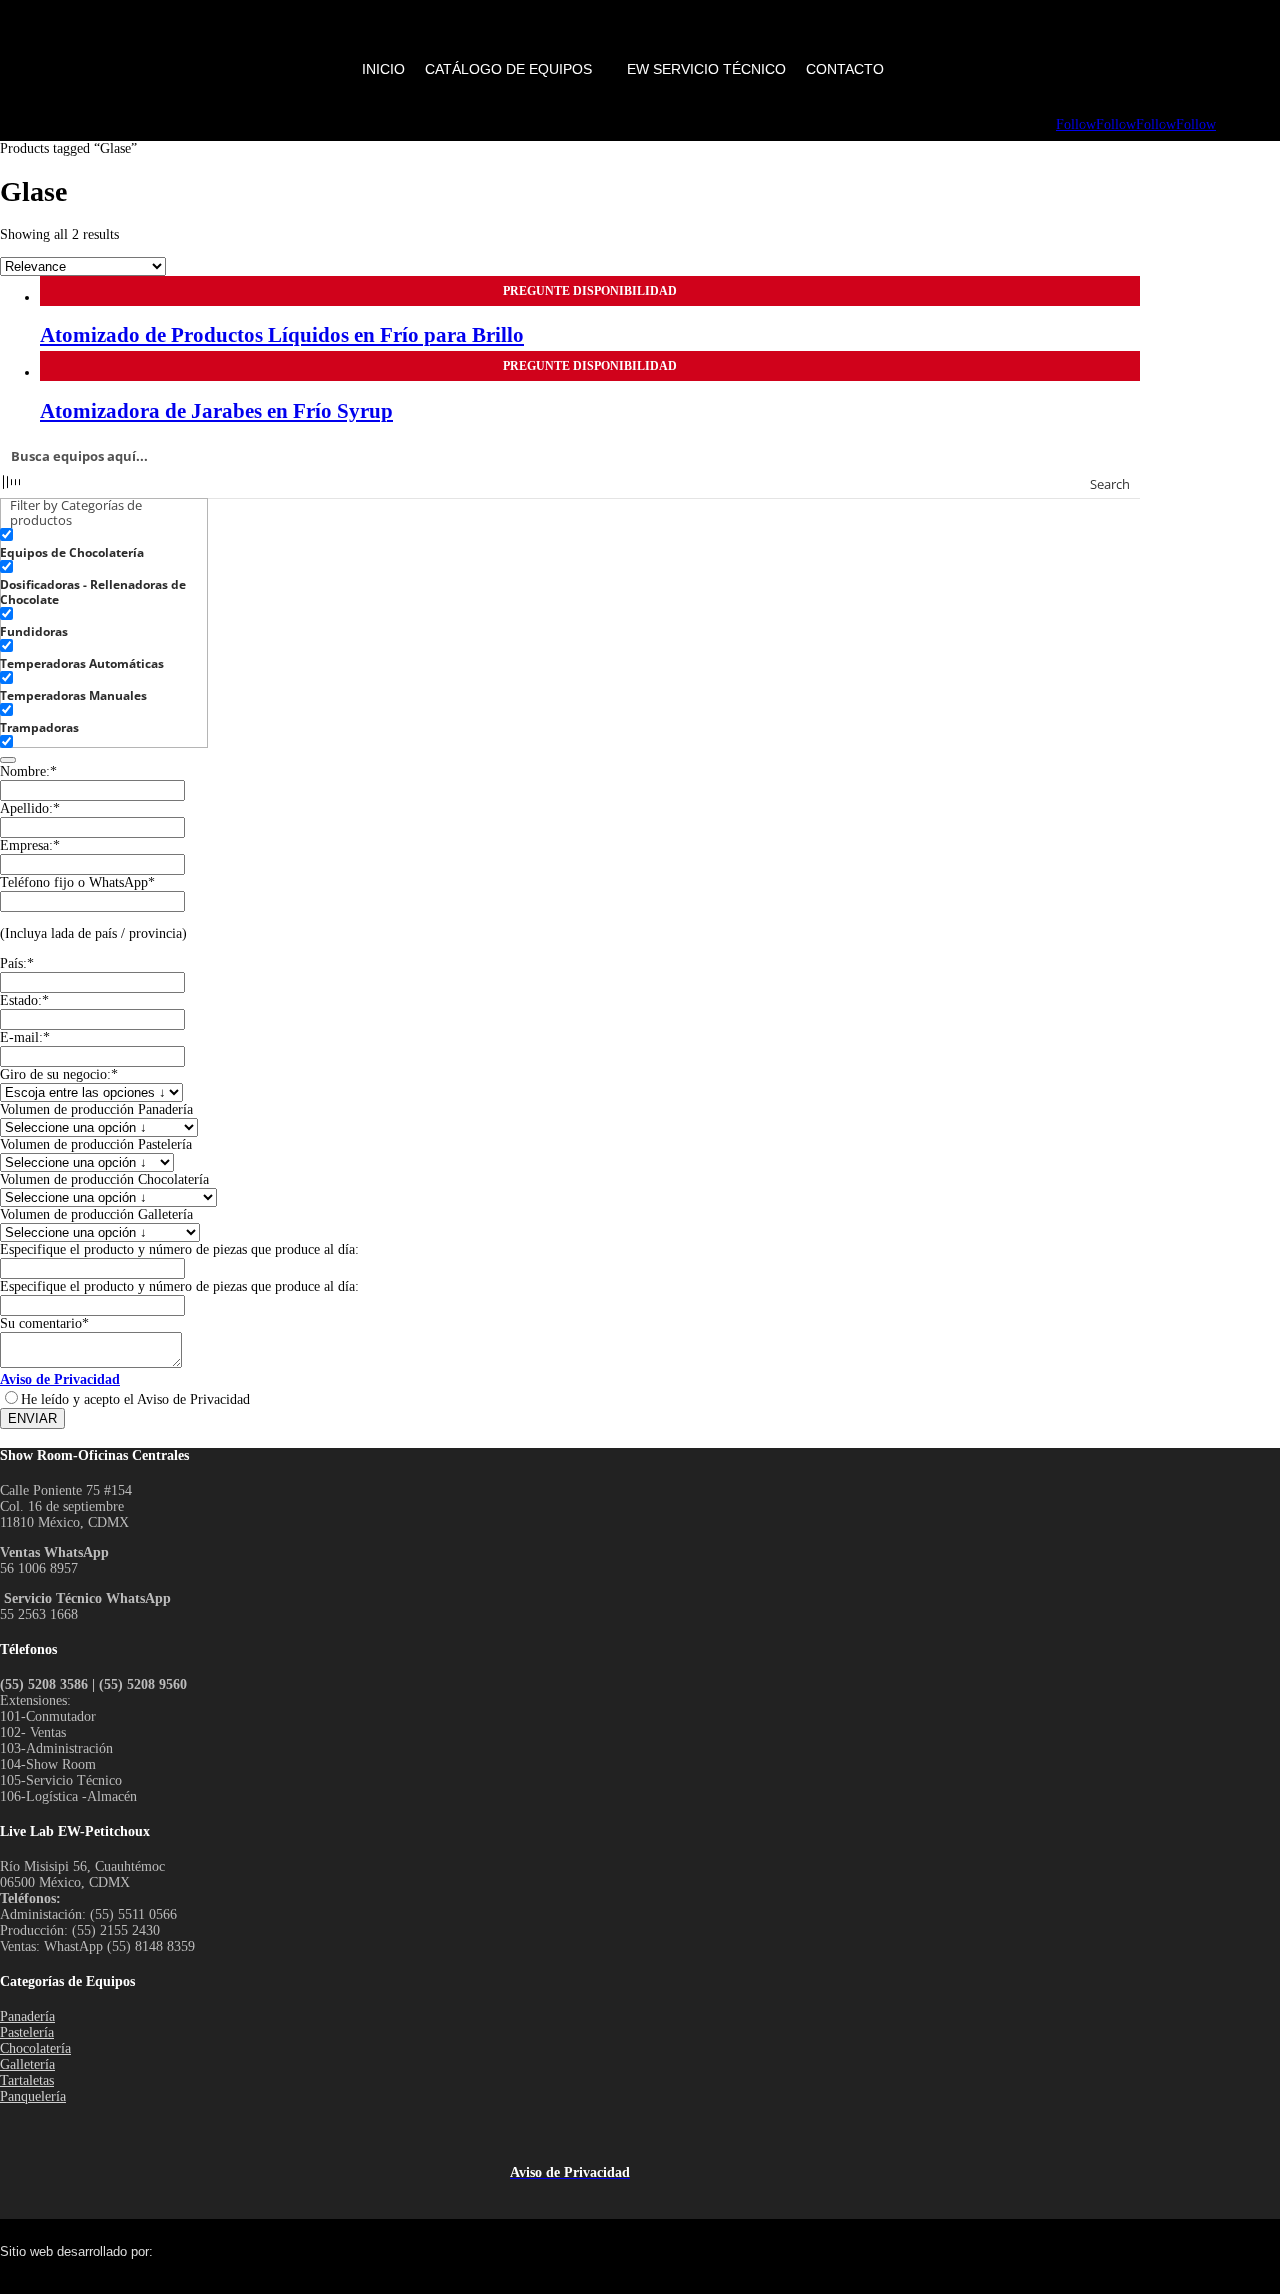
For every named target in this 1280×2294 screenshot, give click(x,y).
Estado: (24, 1000)
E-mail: (25, 1037)
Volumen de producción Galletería (96, 1214)
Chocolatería (35, 2048)
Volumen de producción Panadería (96, 1109)
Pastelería (27, 2032)
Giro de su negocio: (59, 1074)
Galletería (27, 2064)
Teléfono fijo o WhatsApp (77, 882)
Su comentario (44, 1323)
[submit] (8, 760)
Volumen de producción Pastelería (96, 1144)
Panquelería (33, 2096)
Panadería (27, 2016)
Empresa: (30, 845)
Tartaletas (27, 2080)
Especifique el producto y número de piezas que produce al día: (179, 1249)
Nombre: (28, 771)
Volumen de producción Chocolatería (104, 1179)
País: (17, 963)
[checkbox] (100, 544)
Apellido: (30, 808)
